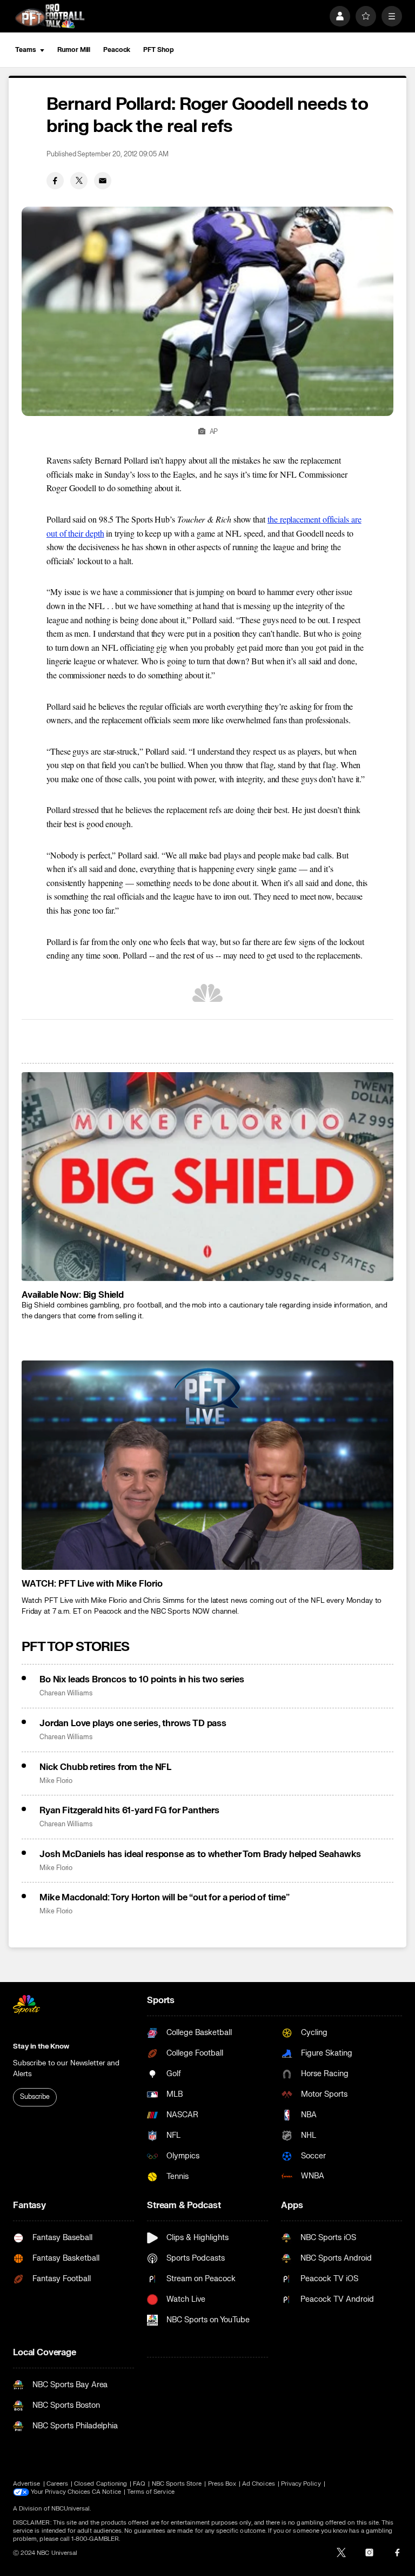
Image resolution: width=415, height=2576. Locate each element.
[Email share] (103, 181)
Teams (25, 50)
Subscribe (35, 2097)
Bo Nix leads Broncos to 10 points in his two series (142, 1680)
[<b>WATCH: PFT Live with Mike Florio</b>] (207, 1465)
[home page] (50, 16)
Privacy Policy (301, 2484)
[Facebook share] (55, 181)
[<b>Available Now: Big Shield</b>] (207, 1177)
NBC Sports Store (177, 2484)
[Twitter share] (79, 181)
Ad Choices (259, 2484)
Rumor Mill (74, 50)
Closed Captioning (101, 2484)
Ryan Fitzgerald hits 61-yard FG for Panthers (129, 1811)
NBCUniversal (71, 2509)
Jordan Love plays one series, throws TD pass (133, 1723)
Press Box (222, 2484)
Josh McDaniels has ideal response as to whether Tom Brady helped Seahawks (200, 1854)
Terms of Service (151, 2492)
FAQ (139, 2484)
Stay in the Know (41, 2046)
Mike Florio (56, 1781)
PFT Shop (158, 50)
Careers (57, 2484)
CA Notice (106, 2492)
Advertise (27, 2484)
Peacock (117, 50)
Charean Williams (66, 1693)
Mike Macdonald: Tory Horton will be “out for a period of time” (165, 1898)
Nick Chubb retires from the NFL (105, 1767)
